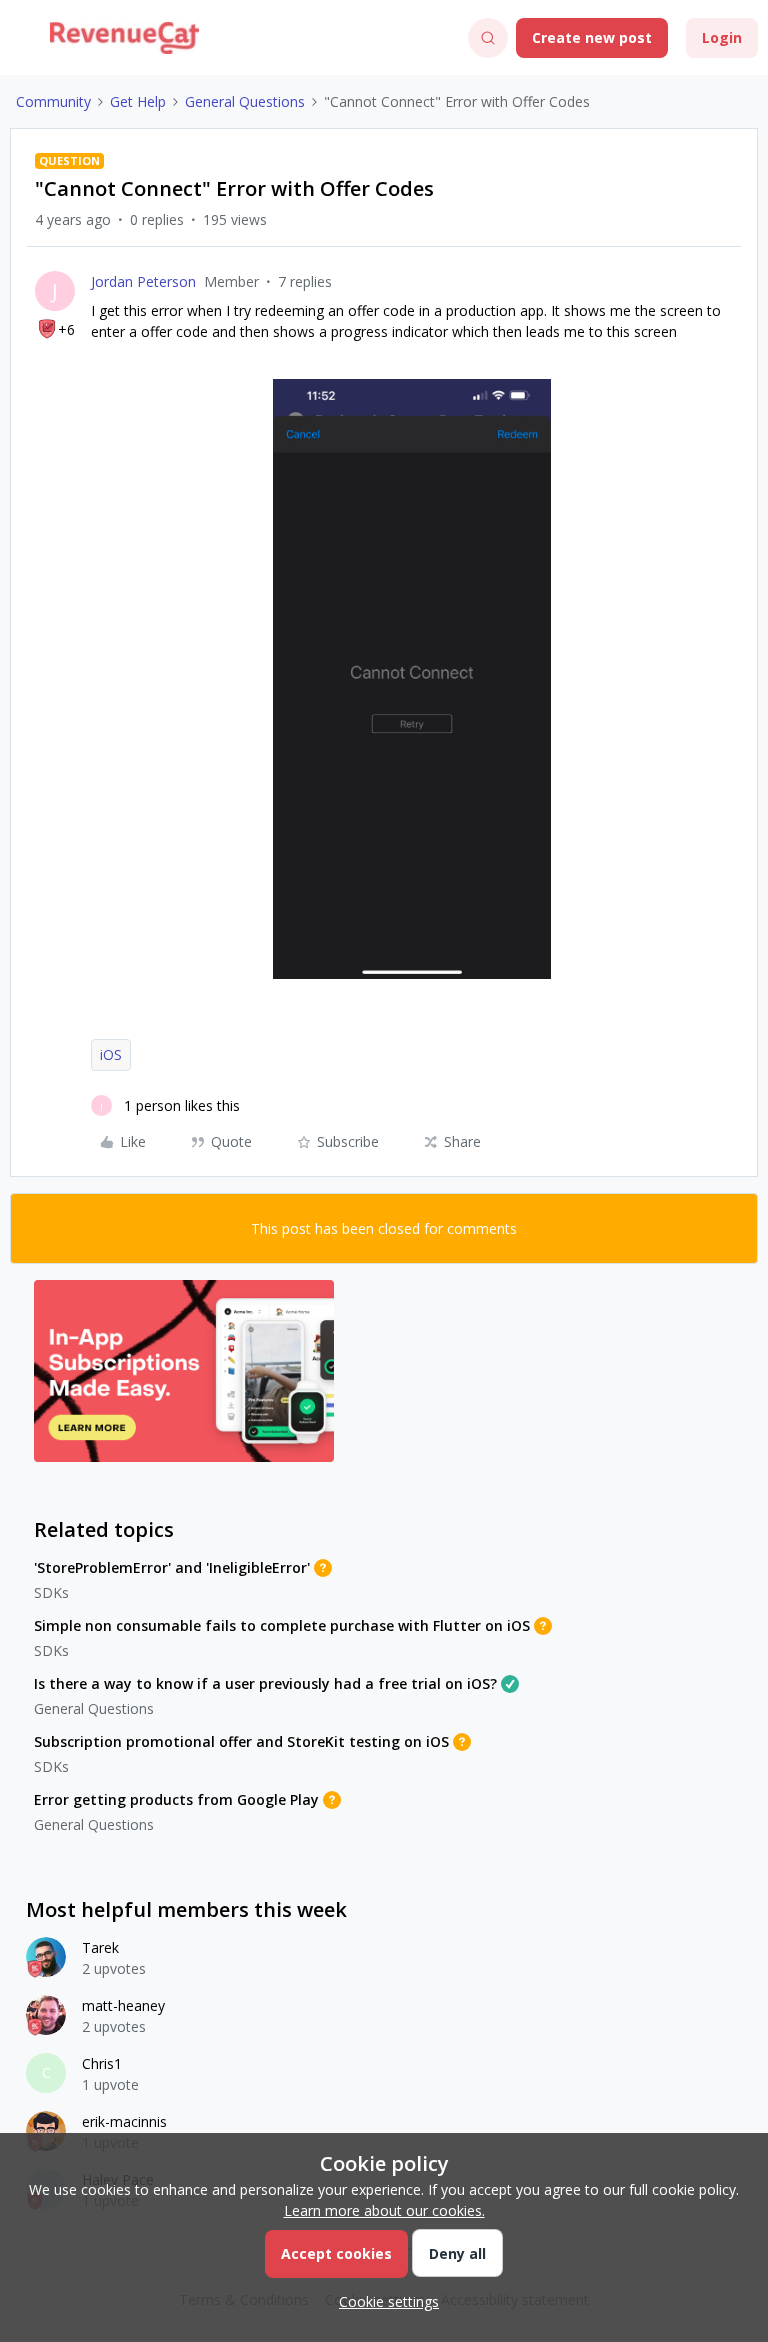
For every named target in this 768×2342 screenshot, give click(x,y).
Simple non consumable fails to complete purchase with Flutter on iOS (282, 1625)
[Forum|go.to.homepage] (124, 38)
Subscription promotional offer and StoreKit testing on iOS (241, 1741)
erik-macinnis (124, 2121)
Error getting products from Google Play (176, 1799)
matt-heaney (123, 2005)
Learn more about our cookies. (384, 2210)
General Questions (245, 101)
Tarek (100, 1947)
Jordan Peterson (143, 281)
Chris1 (102, 2063)
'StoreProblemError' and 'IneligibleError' (172, 1567)
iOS (111, 1054)
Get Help (138, 101)
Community (53, 101)
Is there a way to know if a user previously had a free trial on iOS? (265, 1683)
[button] (22, 41)
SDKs (51, 1592)
